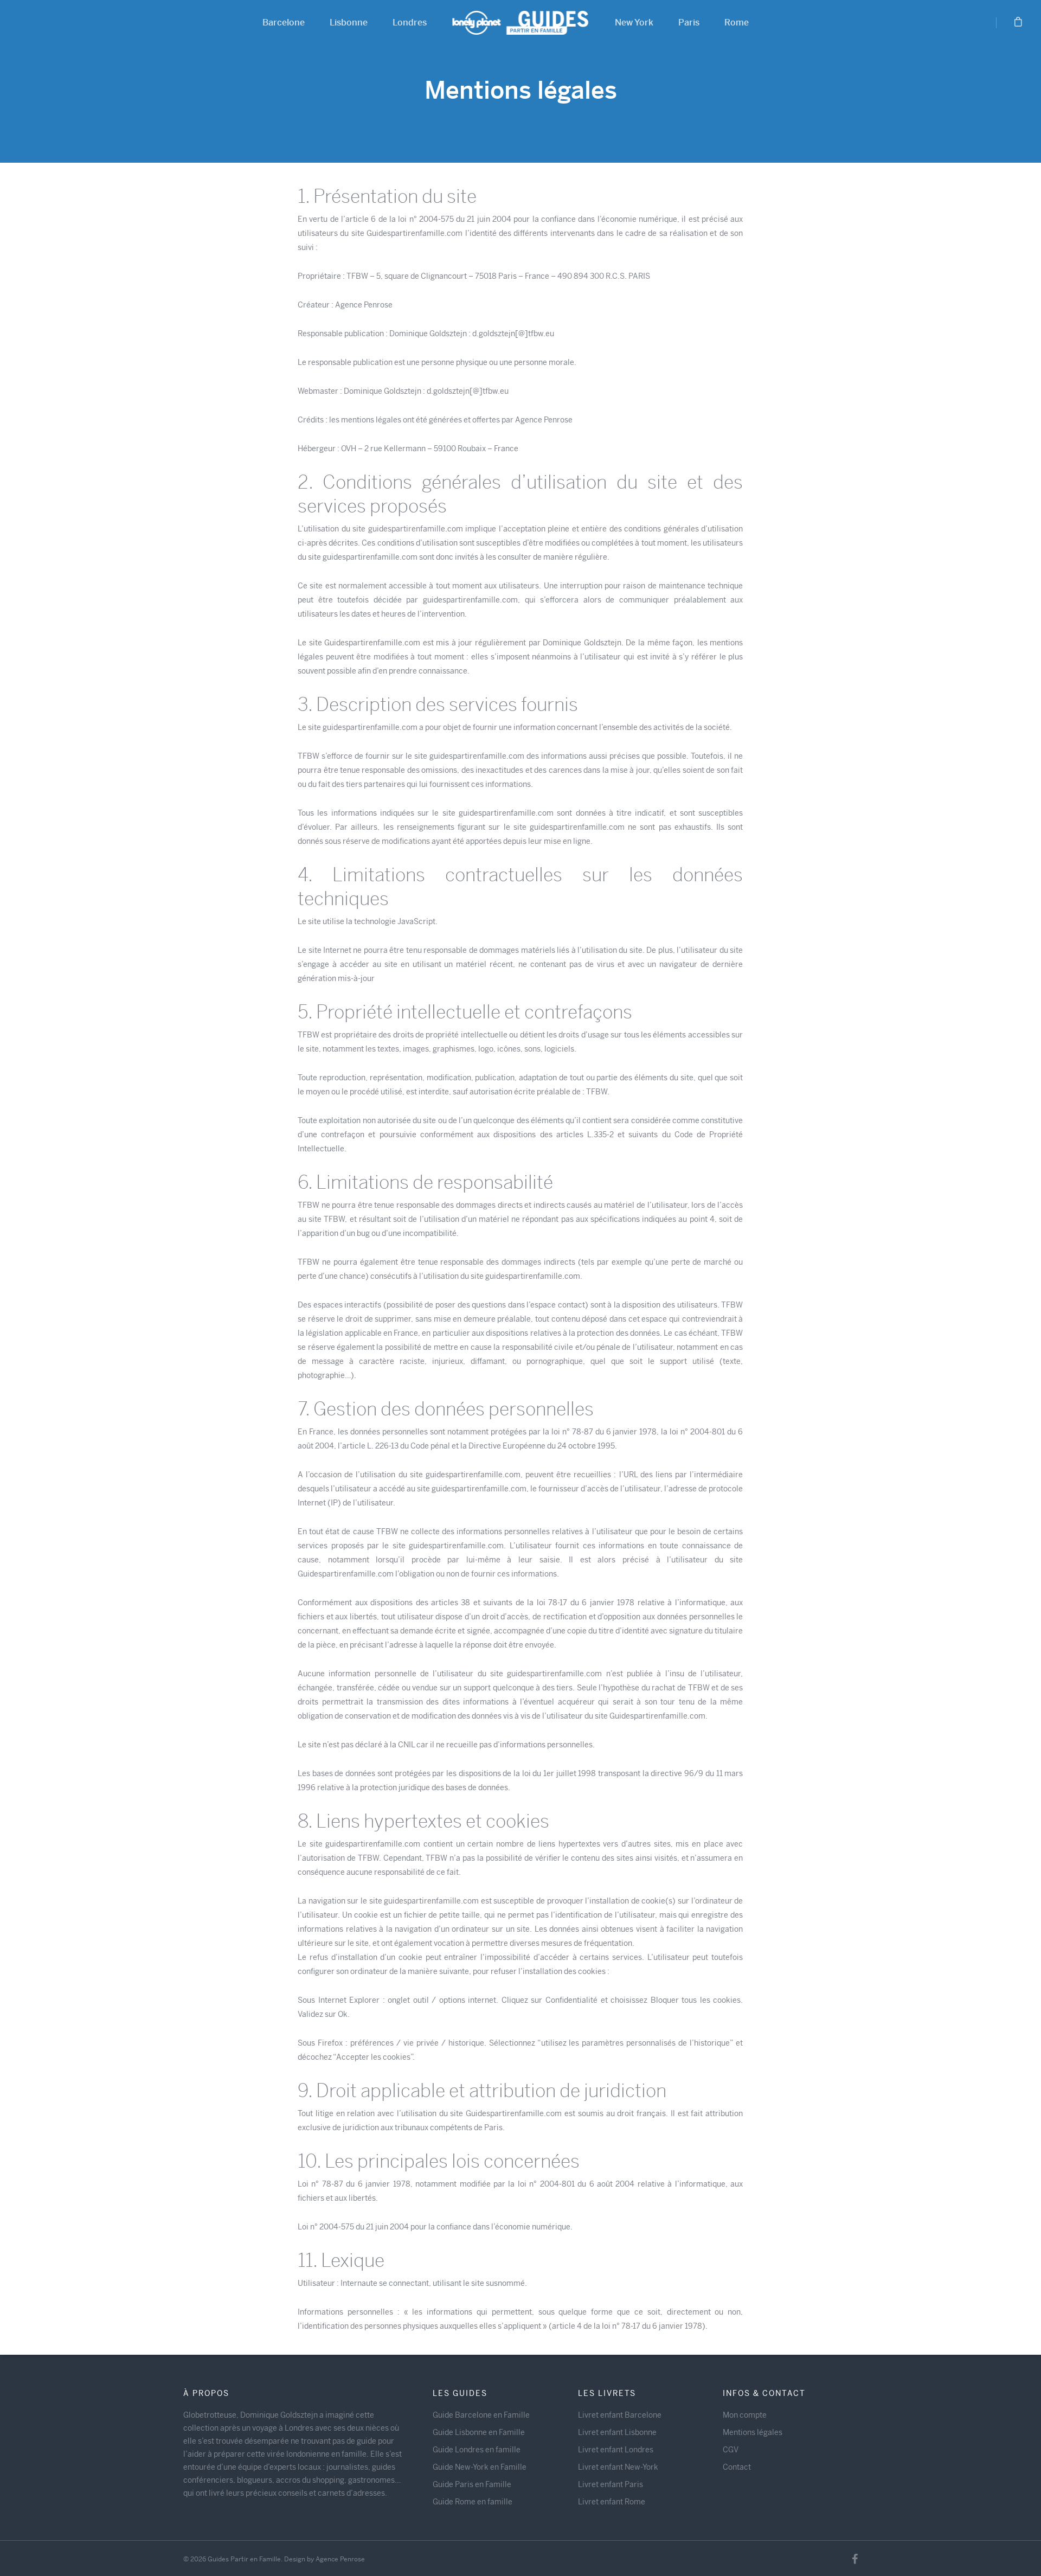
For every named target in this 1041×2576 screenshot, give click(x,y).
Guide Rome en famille (473, 2502)
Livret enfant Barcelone (620, 2415)
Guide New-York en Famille (480, 2467)
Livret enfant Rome (612, 2502)
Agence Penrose (340, 2559)
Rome (737, 23)
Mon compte (745, 2415)
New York (634, 23)
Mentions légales (753, 2432)
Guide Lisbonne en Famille (479, 2432)
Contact (737, 2467)
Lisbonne (349, 23)
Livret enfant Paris (611, 2484)
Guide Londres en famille (477, 2450)
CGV (731, 2450)
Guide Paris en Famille (472, 2484)
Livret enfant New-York (618, 2467)
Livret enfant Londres (616, 2450)
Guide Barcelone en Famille (481, 2415)
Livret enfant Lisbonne (617, 2432)
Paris (689, 23)
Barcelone (284, 23)
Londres (410, 23)
